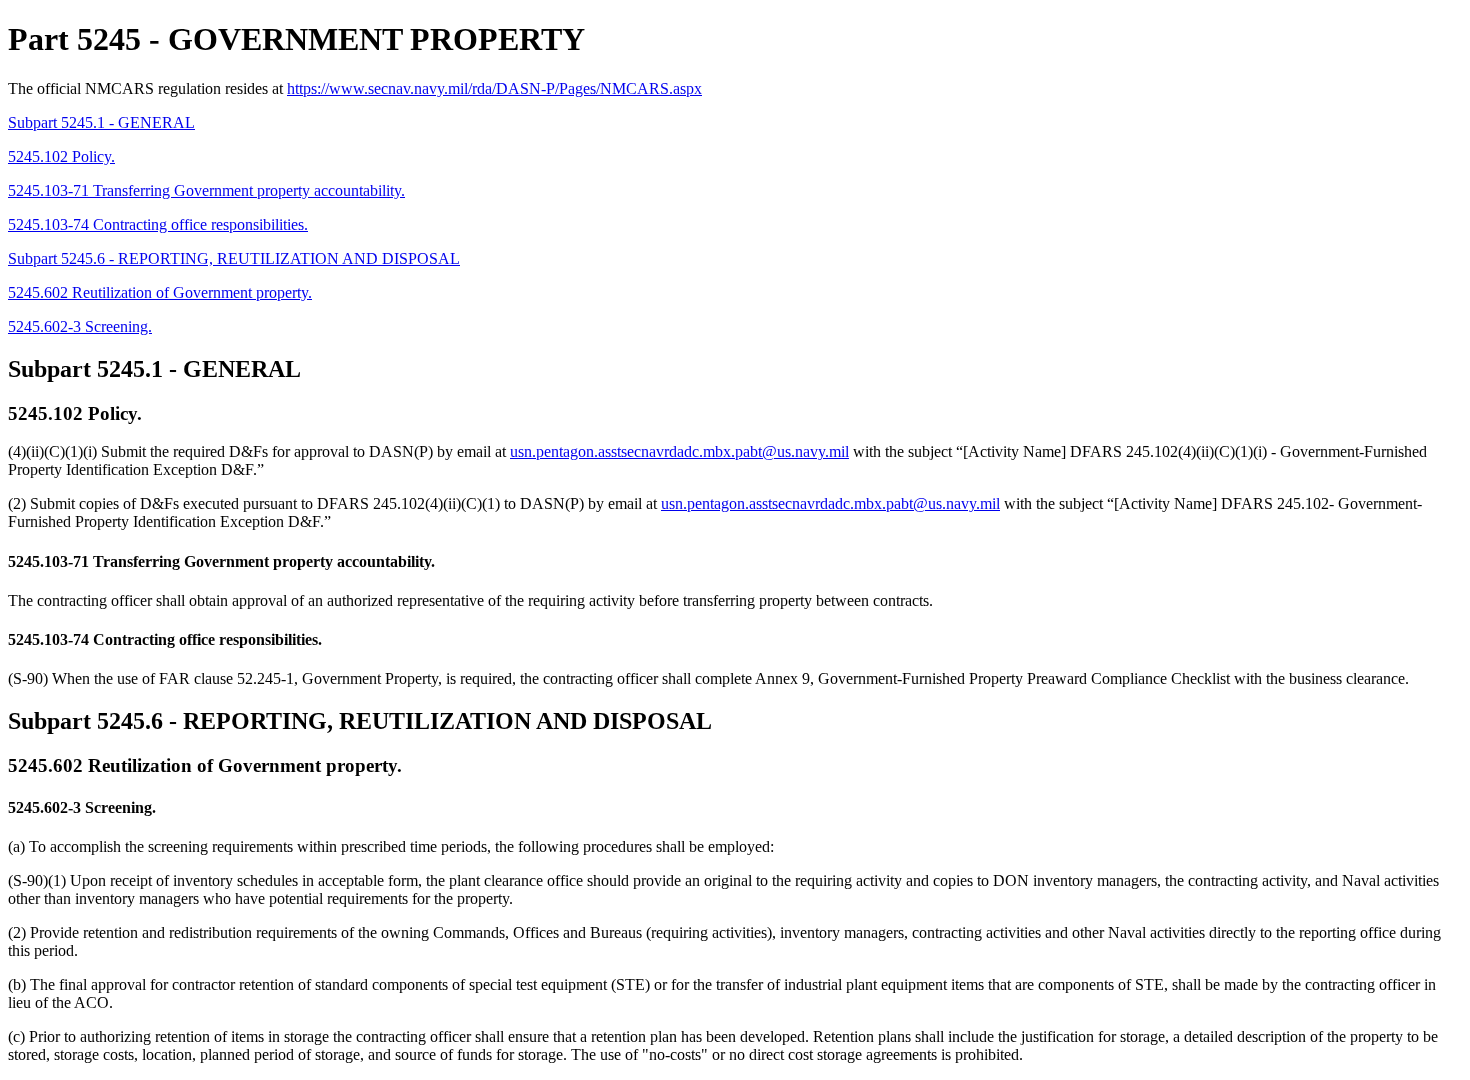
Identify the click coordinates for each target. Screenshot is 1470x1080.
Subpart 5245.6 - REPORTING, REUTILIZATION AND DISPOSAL (234, 258)
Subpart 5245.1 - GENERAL (101, 122)
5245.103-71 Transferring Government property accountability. (206, 190)
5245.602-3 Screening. (80, 326)
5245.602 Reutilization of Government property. (160, 292)
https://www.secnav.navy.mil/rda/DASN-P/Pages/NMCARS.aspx (494, 88)
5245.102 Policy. (61, 156)
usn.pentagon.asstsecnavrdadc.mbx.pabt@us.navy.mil (679, 451)
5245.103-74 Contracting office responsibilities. (158, 224)
